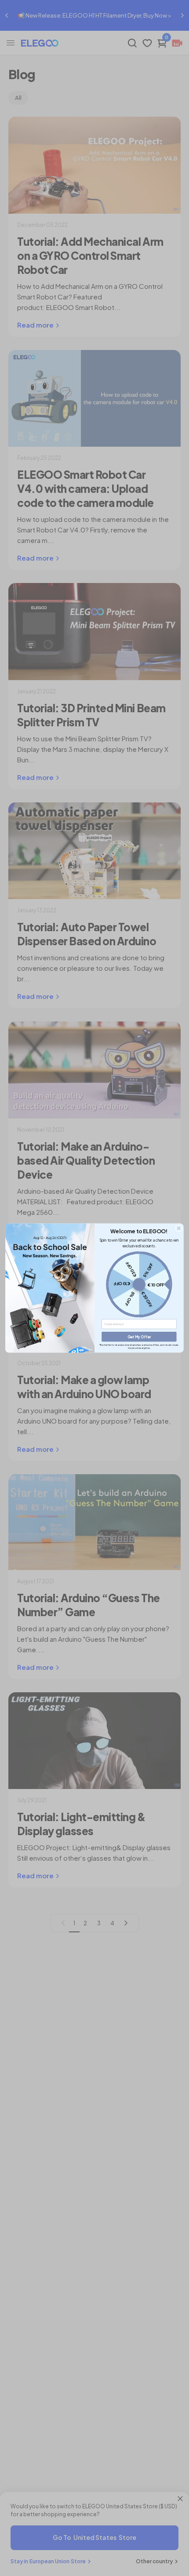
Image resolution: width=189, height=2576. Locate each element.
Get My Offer (139, 1337)
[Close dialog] (179, 1228)
